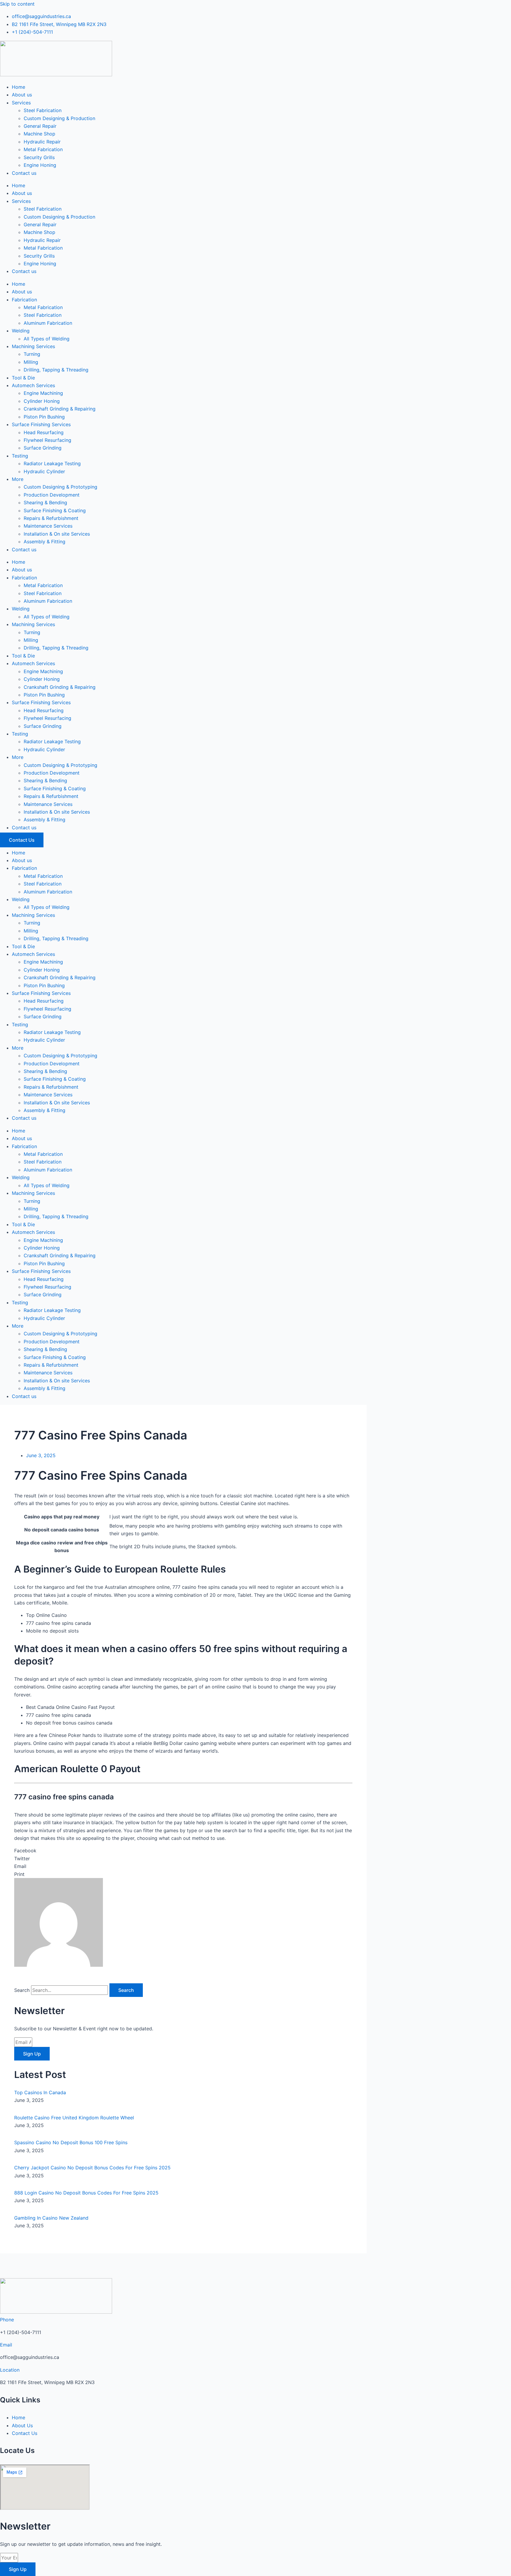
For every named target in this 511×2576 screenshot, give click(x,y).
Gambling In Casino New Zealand (51, 2218)
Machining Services (33, 346)
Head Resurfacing (44, 432)
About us (22, 95)
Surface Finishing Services (41, 424)
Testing (20, 456)
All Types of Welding (47, 339)
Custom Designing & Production (59, 118)
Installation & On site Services (57, 534)
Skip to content (17, 4)
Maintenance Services (48, 526)
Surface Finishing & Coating (55, 510)
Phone (7, 2320)
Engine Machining (43, 393)
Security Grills (39, 157)
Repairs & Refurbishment (51, 518)
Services (21, 103)
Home (18, 87)
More (18, 479)
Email (6, 2345)
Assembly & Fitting (45, 542)
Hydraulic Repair (42, 142)
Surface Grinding (43, 448)
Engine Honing (40, 165)
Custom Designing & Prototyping (60, 487)
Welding (21, 331)
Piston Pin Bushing (44, 417)
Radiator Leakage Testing (52, 463)
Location (10, 2370)
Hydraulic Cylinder (44, 471)
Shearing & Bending (45, 502)
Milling (31, 362)
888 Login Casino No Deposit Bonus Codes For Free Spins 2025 (86, 2193)
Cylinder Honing (42, 401)
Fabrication (24, 300)
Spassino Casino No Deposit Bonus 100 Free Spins (71, 2142)
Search (22, 1990)
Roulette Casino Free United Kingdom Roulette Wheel (74, 2118)
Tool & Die (23, 378)
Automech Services (33, 385)
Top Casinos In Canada (40, 2092)
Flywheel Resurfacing (47, 440)
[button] (183, 1851)
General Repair (40, 126)
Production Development (52, 495)
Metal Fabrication (43, 149)
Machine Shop (39, 134)
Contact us (24, 173)
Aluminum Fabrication (48, 323)
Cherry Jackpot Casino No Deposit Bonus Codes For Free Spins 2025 (92, 2168)
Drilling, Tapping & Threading (56, 370)
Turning (32, 354)
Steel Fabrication (43, 110)
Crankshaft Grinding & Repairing (60, 409)
